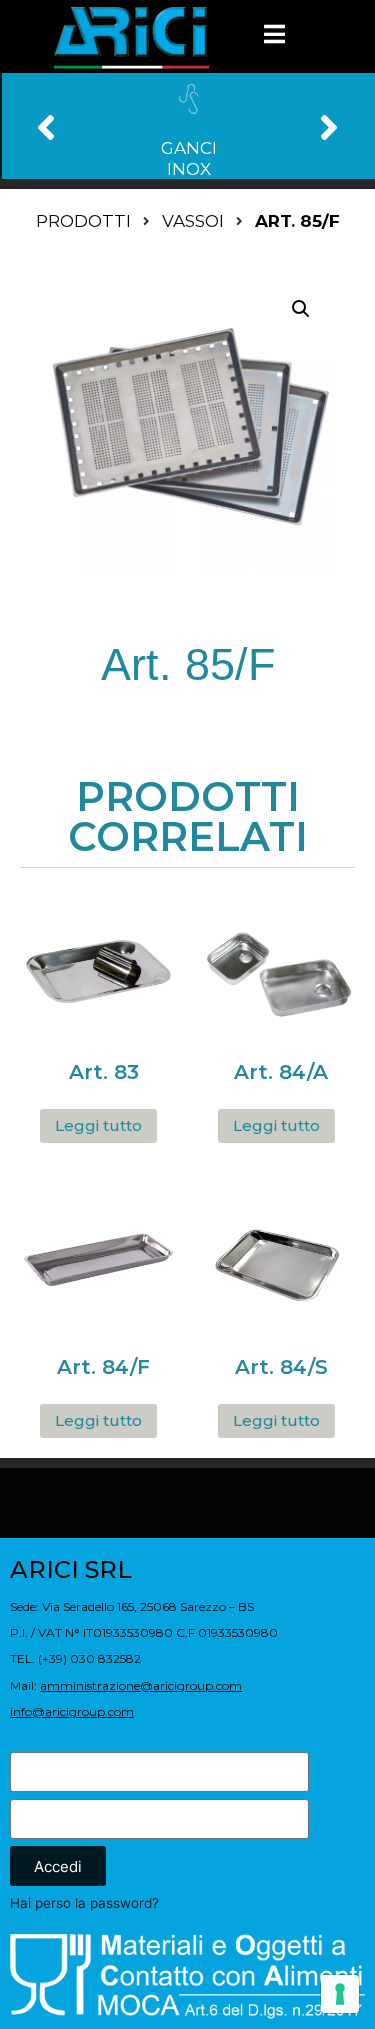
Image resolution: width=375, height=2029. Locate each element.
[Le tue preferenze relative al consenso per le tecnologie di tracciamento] (340, 1994)
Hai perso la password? (84, 1903)
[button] (46, 126)
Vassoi (193, 221)
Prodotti (83, 221)
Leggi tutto (98, 1125)
